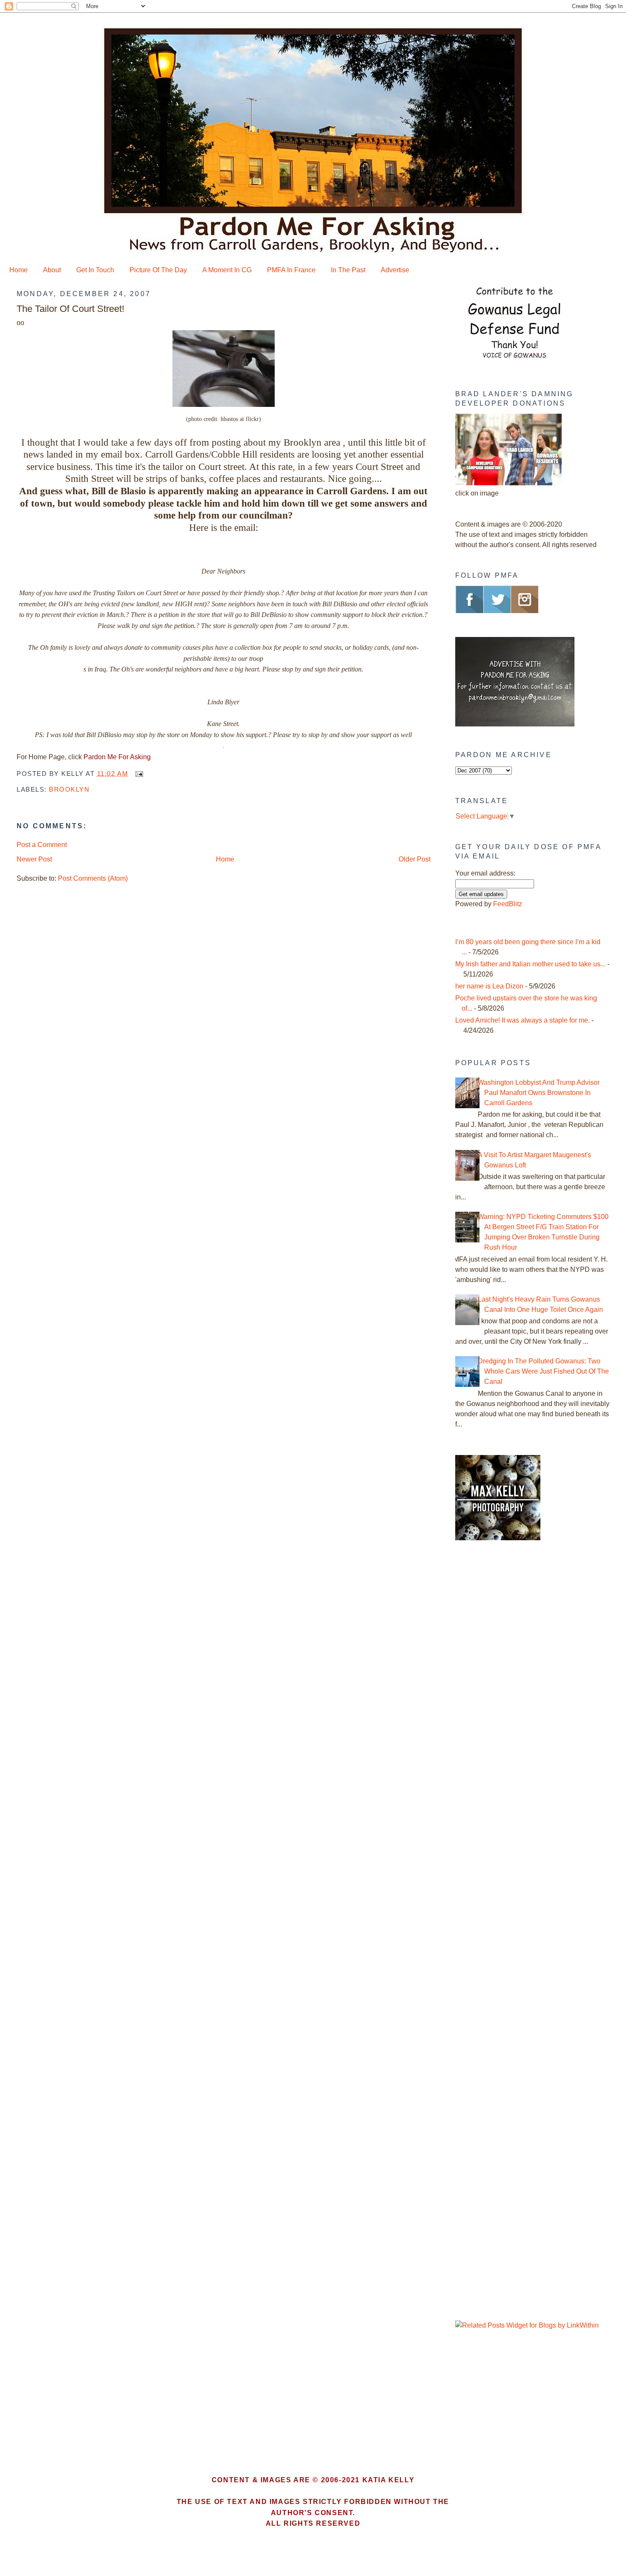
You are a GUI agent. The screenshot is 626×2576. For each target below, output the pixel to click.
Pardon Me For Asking (117, 757)
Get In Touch (95, 270)
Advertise (395, 270)
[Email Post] (138, 774)
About (52, 270)
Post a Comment (42, 845)
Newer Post (34, 859)
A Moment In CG (227, 270)
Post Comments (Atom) (93, 878)
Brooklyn (69, 789)
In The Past (348, 270)
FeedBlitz (508, 904)
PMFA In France (291, 270)
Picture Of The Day (158, 270)
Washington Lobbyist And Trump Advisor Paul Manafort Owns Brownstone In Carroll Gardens (539, 1093)
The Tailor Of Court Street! (70, 309)
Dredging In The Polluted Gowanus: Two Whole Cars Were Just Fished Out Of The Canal (543, 1371)
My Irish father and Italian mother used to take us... (530, 964)
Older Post (415, 859)
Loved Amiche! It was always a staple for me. (523, 1020)
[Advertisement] (508, 1692)
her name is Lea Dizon (489, 986)
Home (19, 270)
